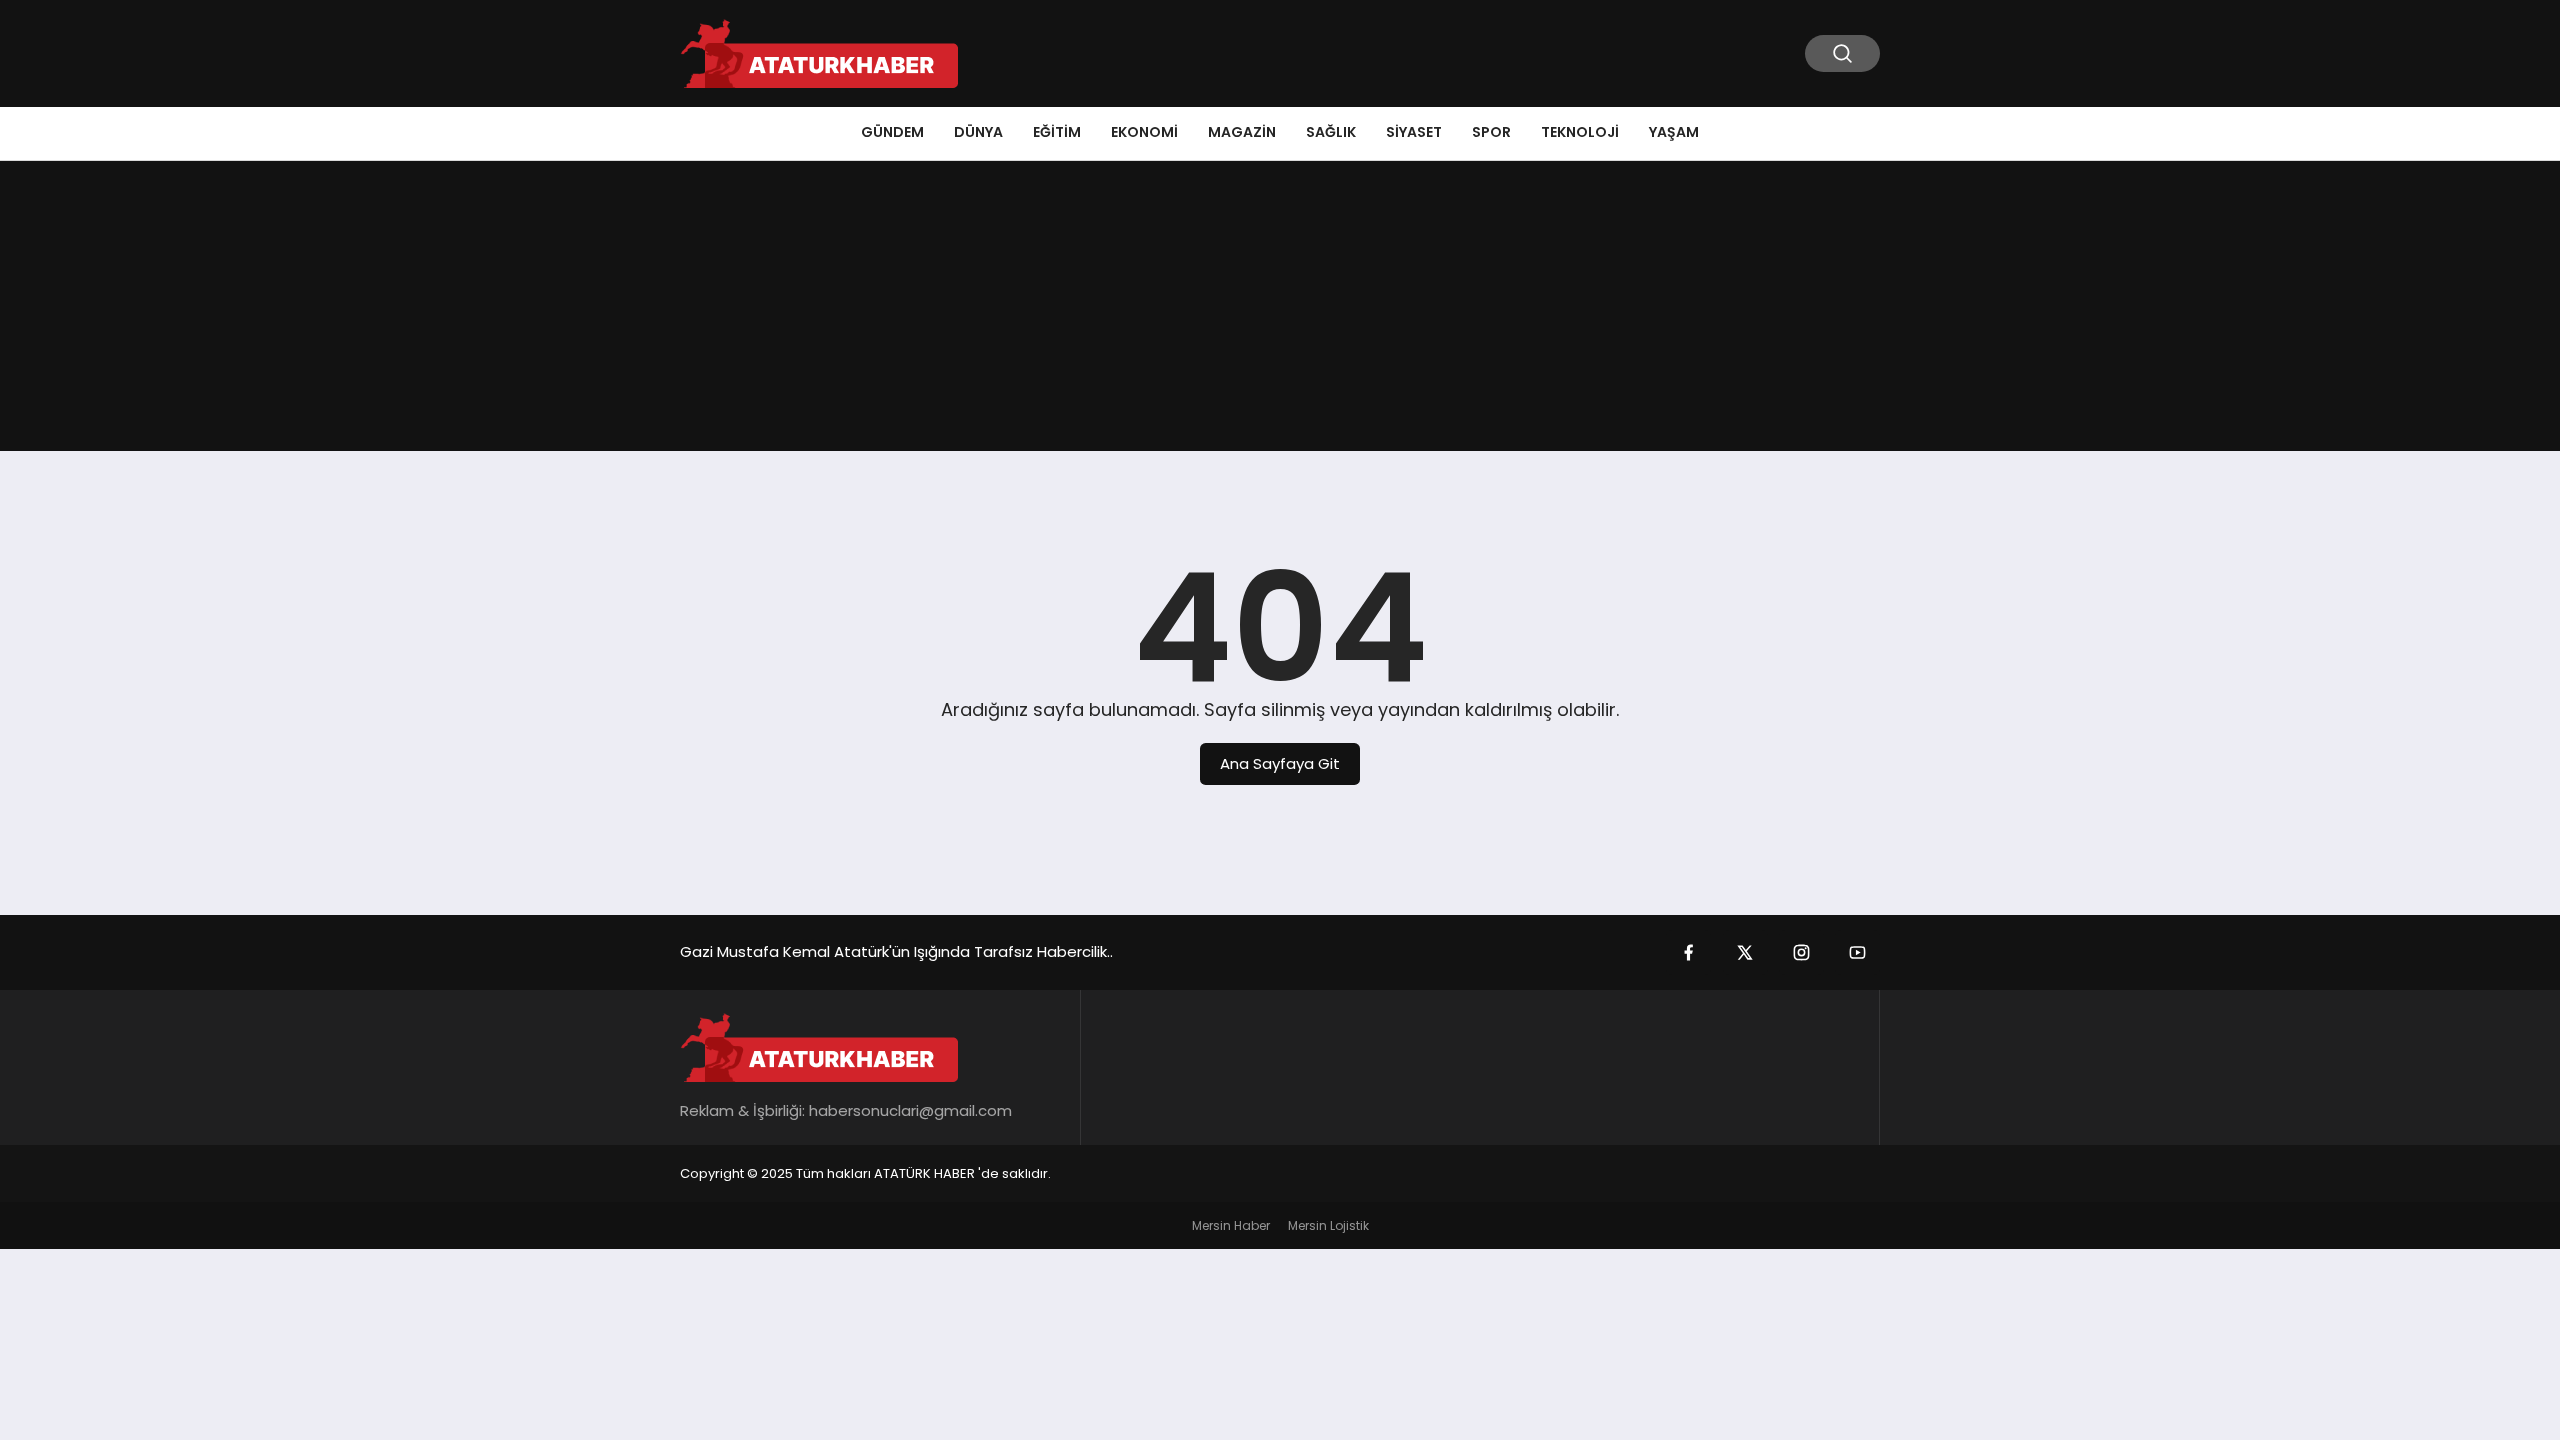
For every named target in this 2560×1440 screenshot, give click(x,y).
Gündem (892, 132)
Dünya (978, 132)
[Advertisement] (1280, 311)
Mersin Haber (1231, 1225)
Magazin (1242, 132)
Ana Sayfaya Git (1280, 763)
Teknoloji (1580, 132)
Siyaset (1414, 132)
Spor (1491, 132)
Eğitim (1057, 132)
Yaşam (1674, 132)
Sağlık (1331, 132)
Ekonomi (1144, 132)
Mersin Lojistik (1328, 1225)
